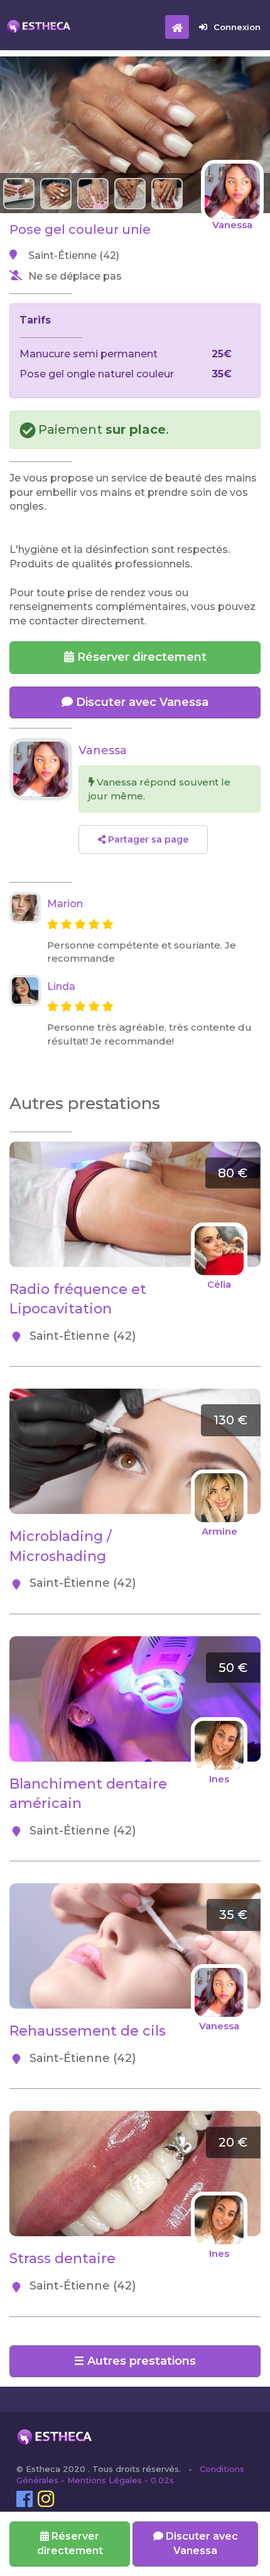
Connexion (237, 27)
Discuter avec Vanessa (141, 702)
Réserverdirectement (70, 2543)
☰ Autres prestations (135, 2361)
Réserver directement (140, 657)
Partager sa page (147, 839)
